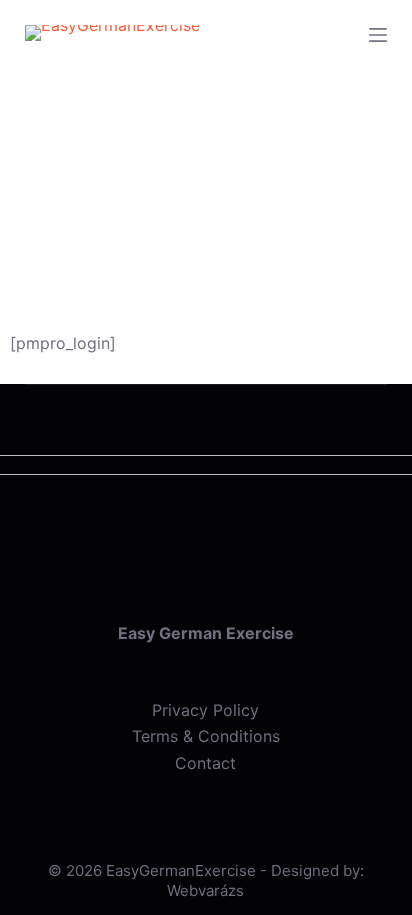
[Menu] (378, 35)
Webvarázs (205, 890)
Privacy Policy (205, 710)
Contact (205, 763)
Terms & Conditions (206, 736)
